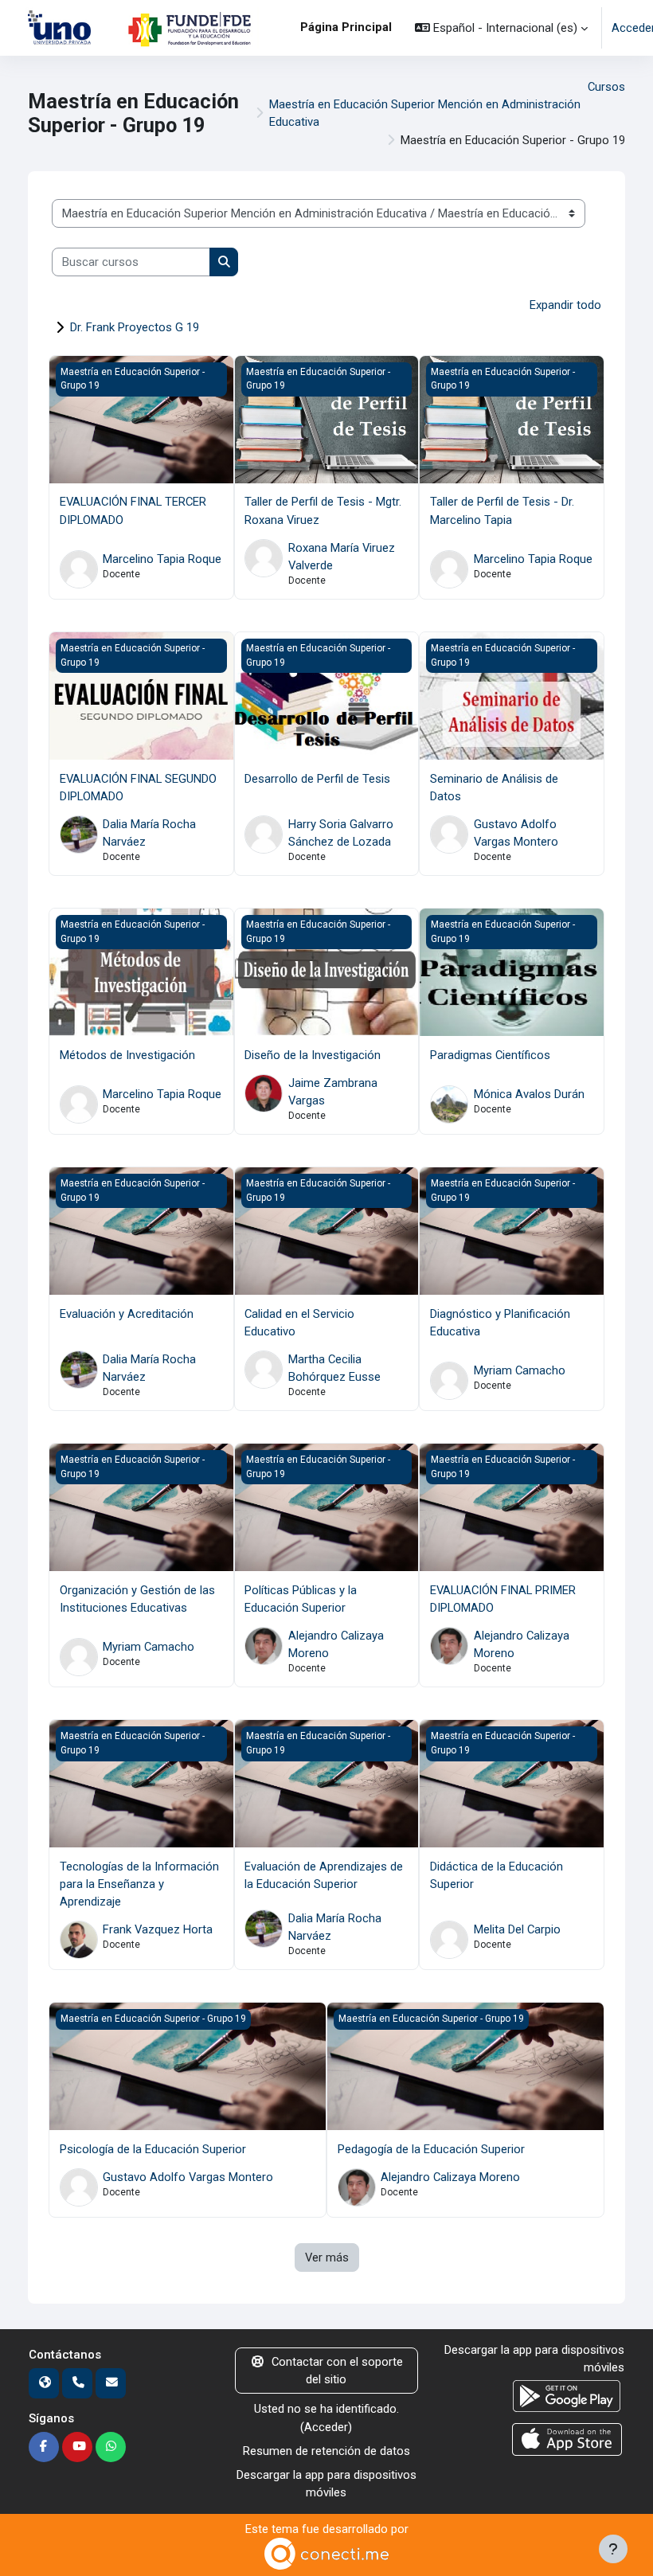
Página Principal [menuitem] (346, 27)
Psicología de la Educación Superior (153, 2149)
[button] (501, 28)
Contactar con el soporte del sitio (337, 2371)
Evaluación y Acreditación (127, 1314)
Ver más (327, 2257)
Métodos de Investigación (127, 1055)
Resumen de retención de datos (326, 2451)
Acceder (326, 2427)
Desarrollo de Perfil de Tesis (317, 779)
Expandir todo (565, 305)
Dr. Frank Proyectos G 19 (135, 327)
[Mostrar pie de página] (613, 2549)
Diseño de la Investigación (313, 1055)
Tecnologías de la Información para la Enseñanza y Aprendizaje (139, 1884)
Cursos (606, 87)
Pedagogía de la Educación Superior (431, 2149)
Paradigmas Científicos (490, 1055)
